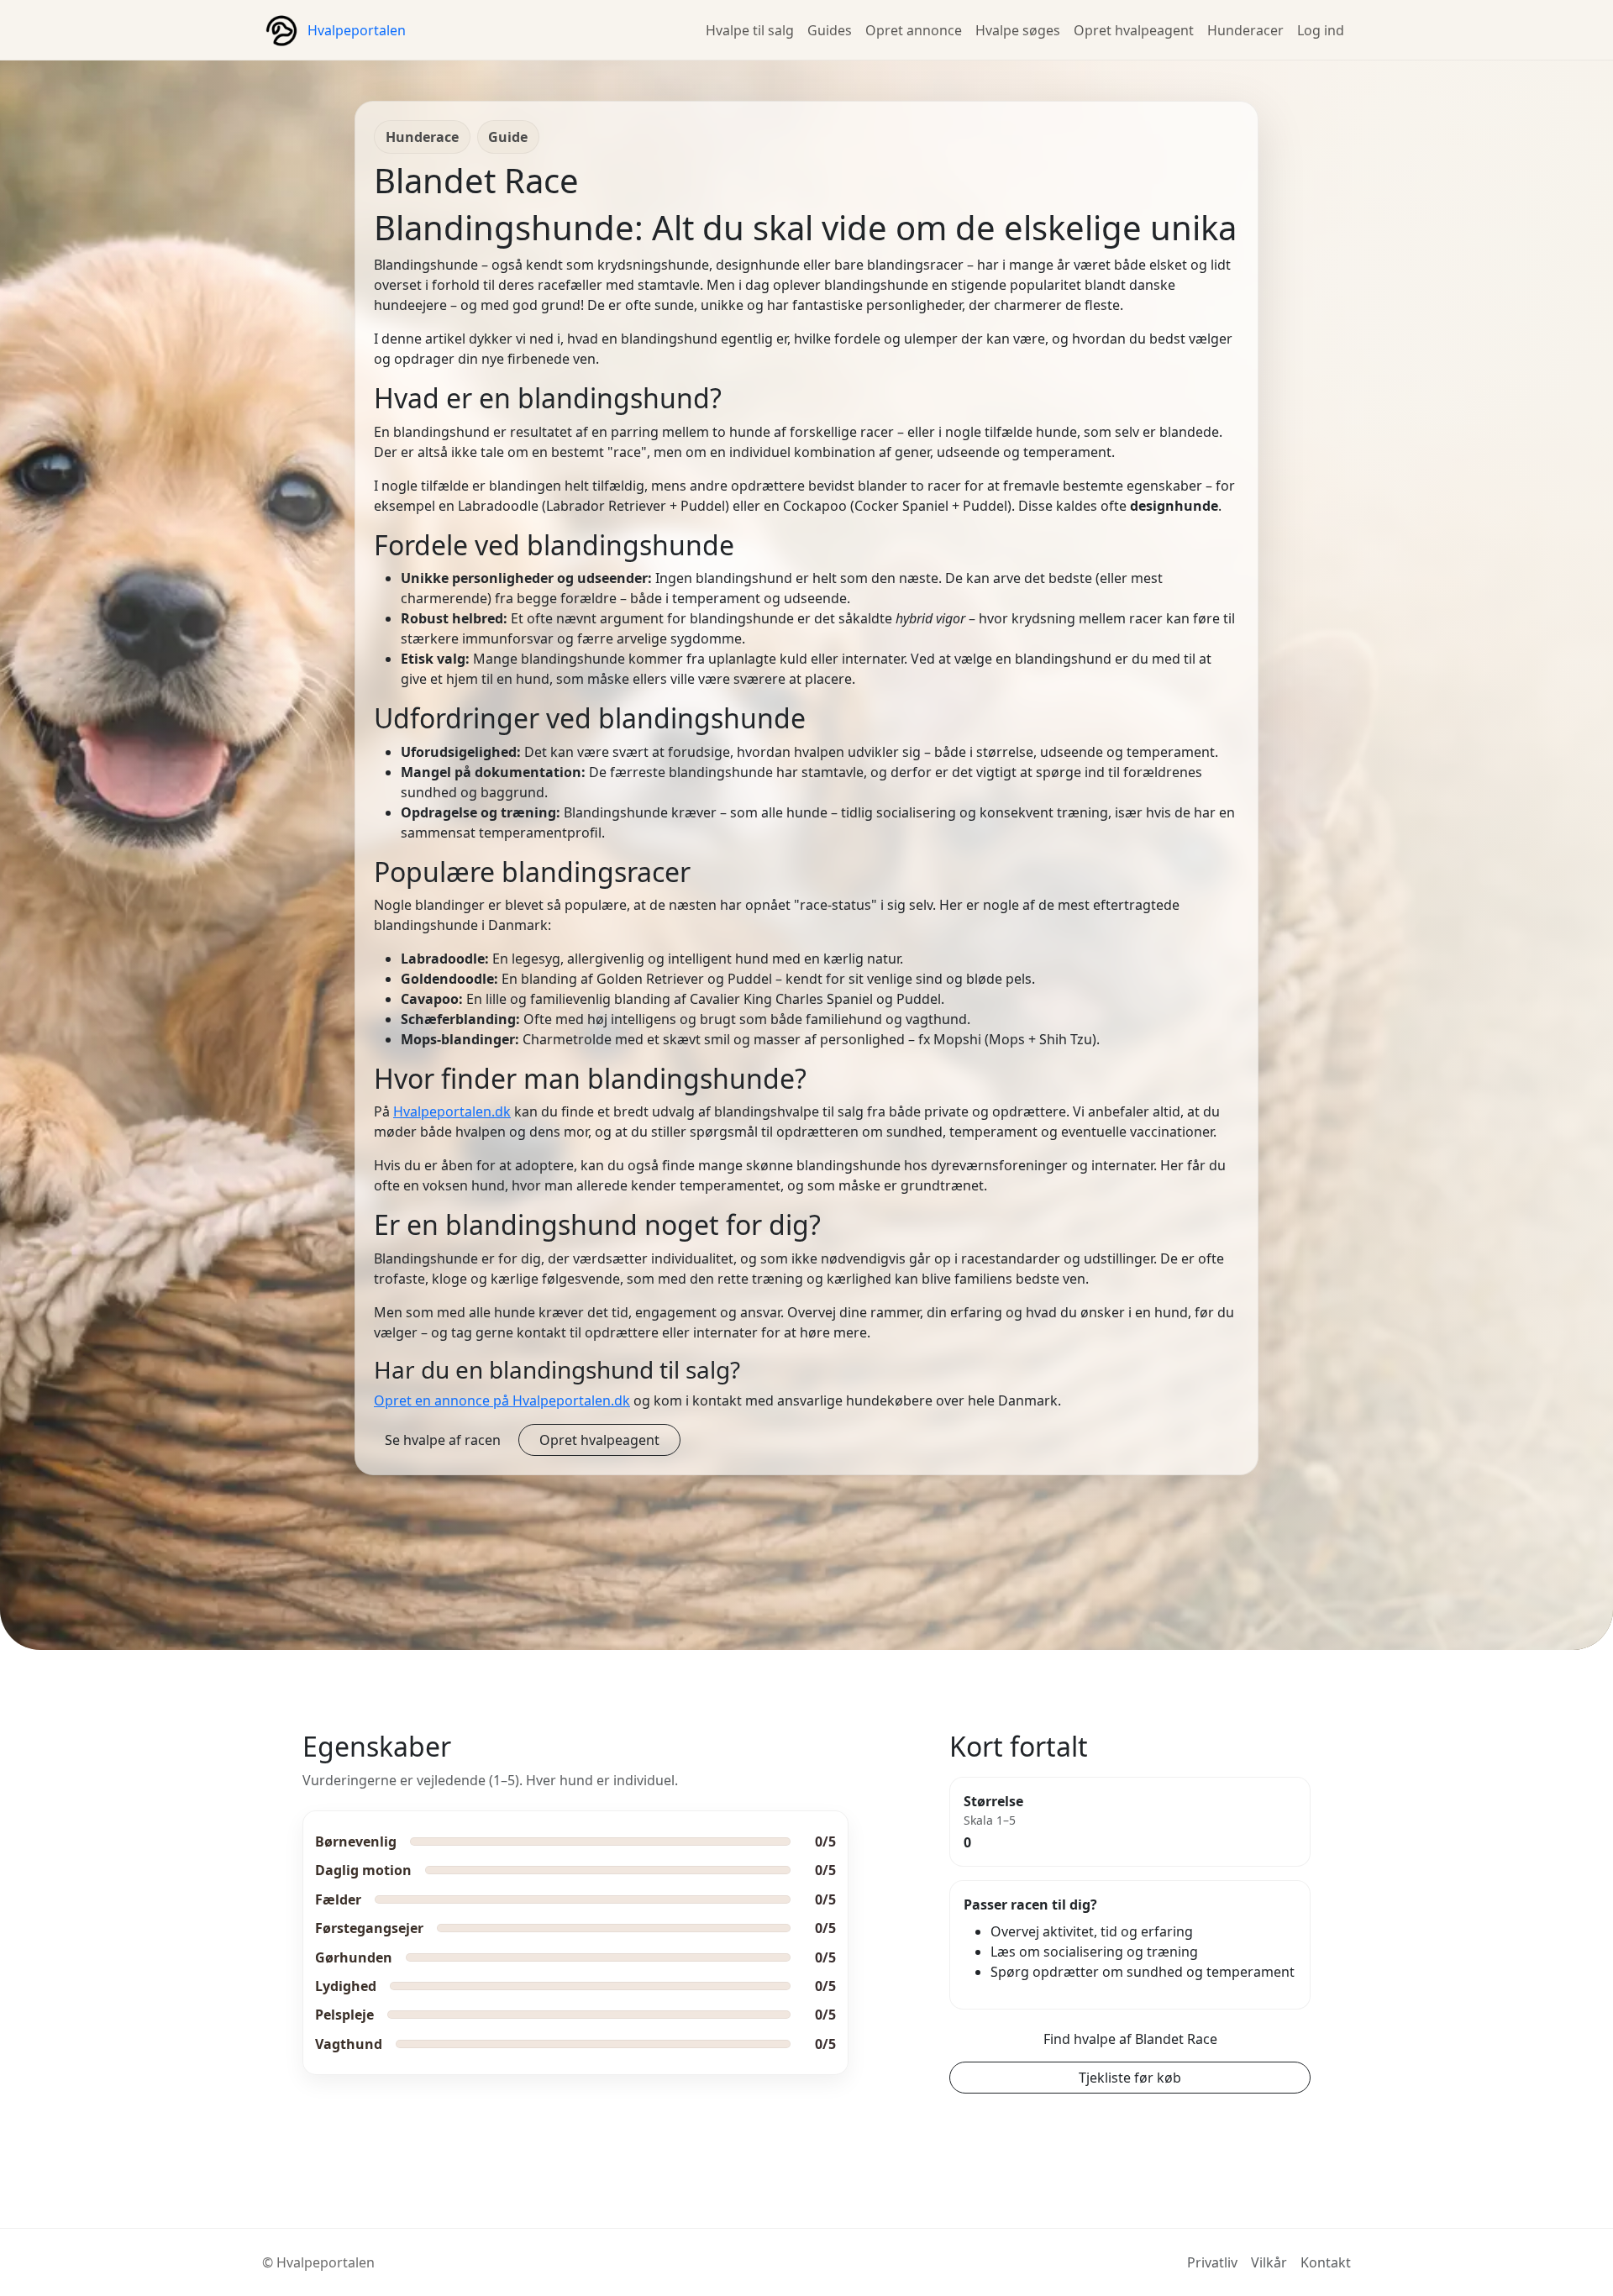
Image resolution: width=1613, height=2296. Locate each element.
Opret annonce (914, 30)
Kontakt (1326, 2262)
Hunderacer (1245, 30)
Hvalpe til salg (750, 30)
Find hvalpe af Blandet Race (1130, 2039)
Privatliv (1212, 2262)
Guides (830, 30)
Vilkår (1269, 2262)
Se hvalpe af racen (443, 1440)
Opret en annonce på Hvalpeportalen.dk (502, 1400)
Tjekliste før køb (1130, 2078)
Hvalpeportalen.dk (452, 1111)
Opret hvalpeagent (1134, 30)
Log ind (1321, 30)
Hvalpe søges (1018, 30)
